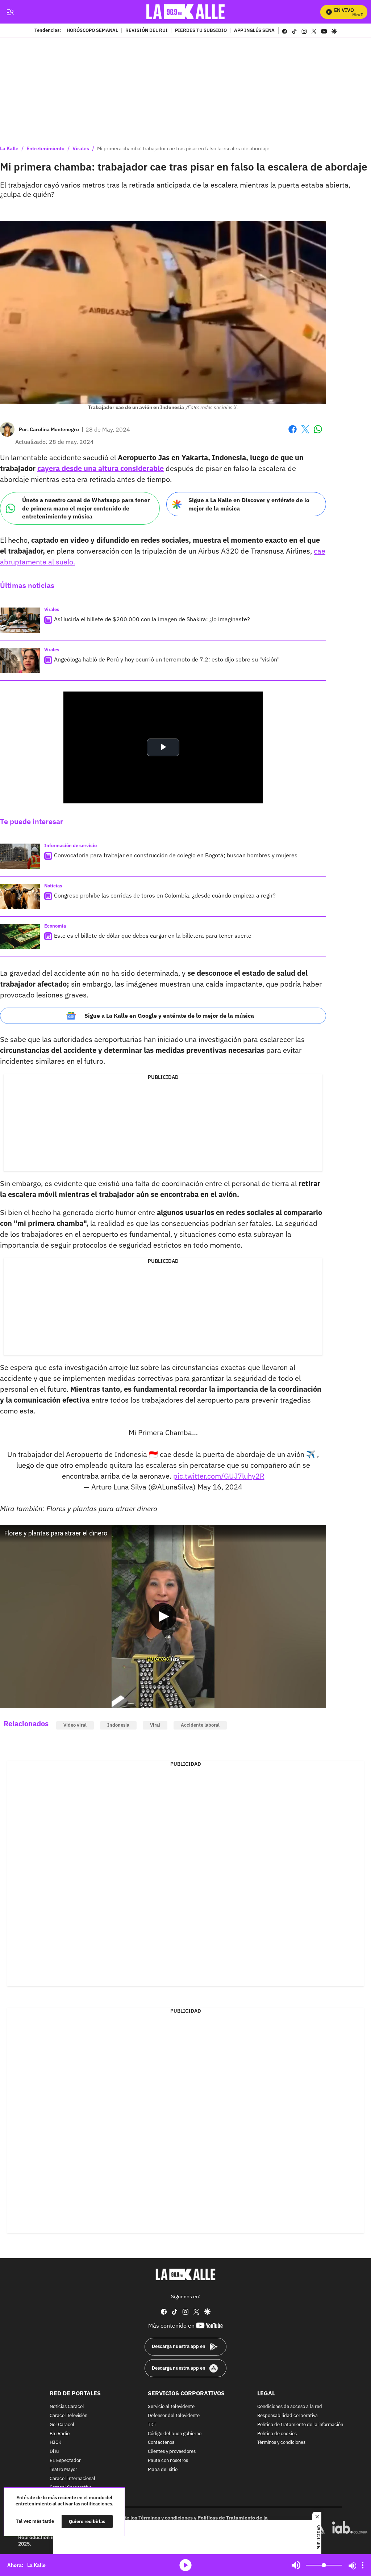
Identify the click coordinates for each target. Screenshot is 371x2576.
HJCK (55, 2443)
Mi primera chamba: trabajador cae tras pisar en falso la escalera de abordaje (183, 148)
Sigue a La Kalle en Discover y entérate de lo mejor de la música (249, 504)
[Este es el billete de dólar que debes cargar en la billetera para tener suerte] (20, 937)
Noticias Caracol (67, 2407)
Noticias (53, 886)
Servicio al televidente (171, 2407)
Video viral (75, 1725)
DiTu (54, 2452)
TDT (152, 2424)
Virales (81, 148)
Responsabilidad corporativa (287, 2416)
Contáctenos (161, 2443)
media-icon (185, 2565)
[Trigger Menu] (10, 12)
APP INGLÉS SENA (254, 31)
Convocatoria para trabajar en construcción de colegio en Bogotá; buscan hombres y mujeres (176, 855)
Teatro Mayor (63, 2469)
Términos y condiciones (281, 2443)
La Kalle (9, 148)
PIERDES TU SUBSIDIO (201, 31)
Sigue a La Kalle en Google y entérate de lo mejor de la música (169, 1016)
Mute (296, 2565)
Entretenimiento (45, 148)
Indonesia (118, 1725)
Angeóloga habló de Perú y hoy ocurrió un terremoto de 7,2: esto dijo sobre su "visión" (167, 659)
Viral (155, 1725)
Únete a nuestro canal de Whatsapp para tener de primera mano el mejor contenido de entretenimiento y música (86, 508)
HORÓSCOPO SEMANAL (92, 31)
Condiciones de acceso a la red (290, 2407)
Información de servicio (70, 846)
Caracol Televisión (68, 2416)
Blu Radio (60, 2434)
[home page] (186, 12)
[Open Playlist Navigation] (363, 2565)
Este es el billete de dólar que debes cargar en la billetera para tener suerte (153, 936)
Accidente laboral (200, 1725)
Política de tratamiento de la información (300, 2424)
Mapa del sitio (163, 2469)
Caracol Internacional (72, 2478)
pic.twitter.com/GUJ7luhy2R (219, 1476)
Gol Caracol (62, 2424)
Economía (55, 926)
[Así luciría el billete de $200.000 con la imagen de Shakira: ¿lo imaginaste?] (20, 620)
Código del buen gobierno (175, 2434)
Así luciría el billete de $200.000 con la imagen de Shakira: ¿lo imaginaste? (152, 619)
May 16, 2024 (220, 1487)
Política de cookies (277, 2434)
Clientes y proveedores (172, 2452)
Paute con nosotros (168, 2461)
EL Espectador (65, 2461)
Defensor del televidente (174, 2416)
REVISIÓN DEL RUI (147, 31)
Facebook (293, 434)
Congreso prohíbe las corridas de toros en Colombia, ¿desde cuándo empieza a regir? (165, 895)
